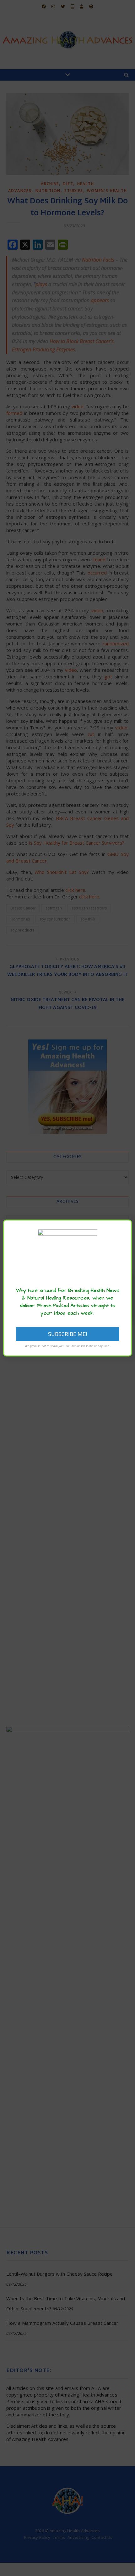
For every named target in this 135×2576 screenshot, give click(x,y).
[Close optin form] (123, 1229)
